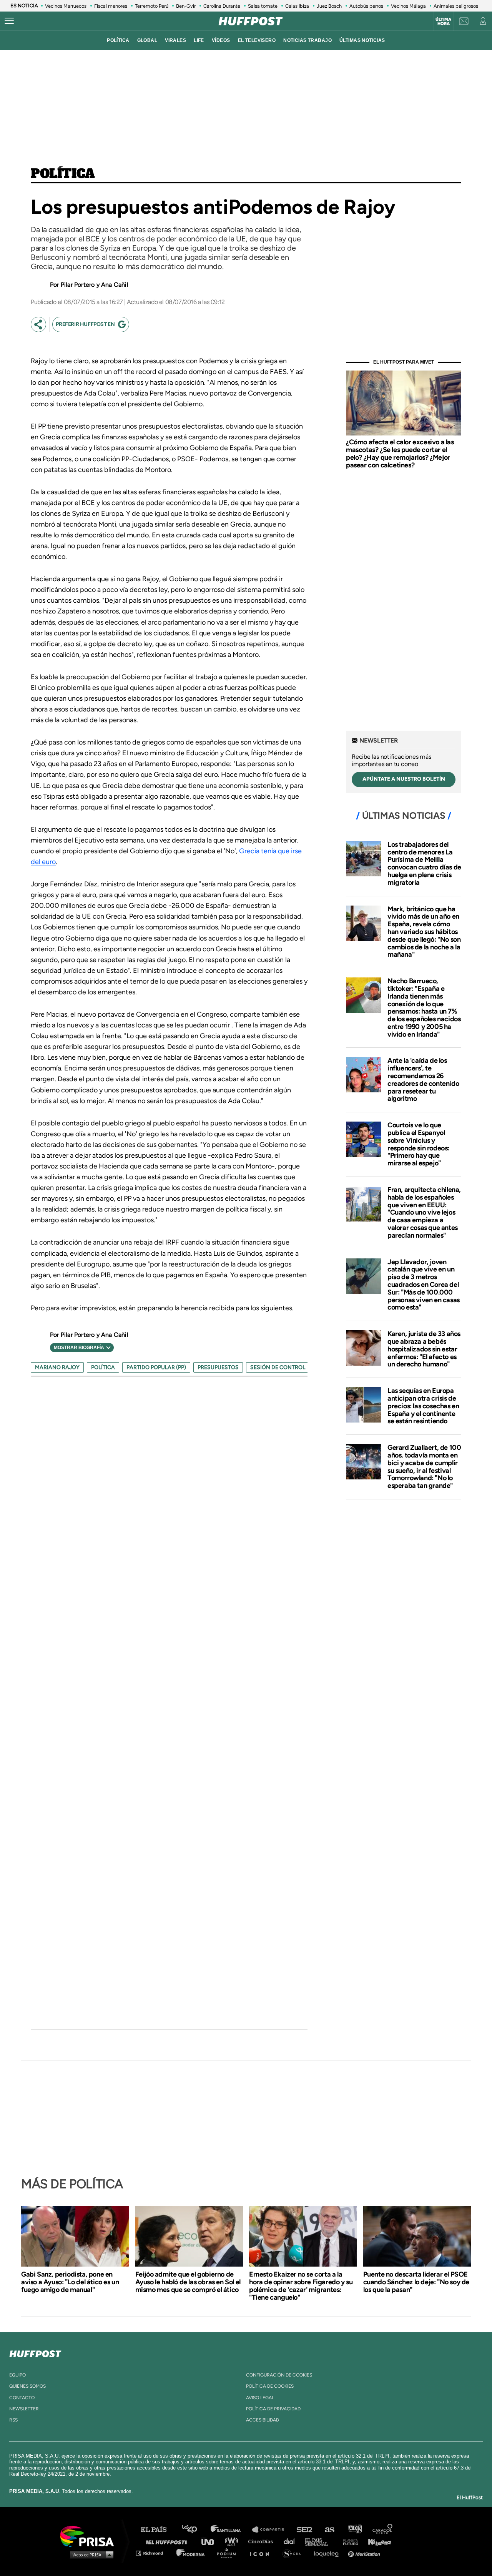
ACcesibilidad (263, 2420)
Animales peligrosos (456, 6)
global (147, 40)
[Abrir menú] (9, 21)
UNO (211, 2541)
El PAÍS (158, 2530)
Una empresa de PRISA (90, 2536)
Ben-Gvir (186, 6)
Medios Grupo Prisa (90, 2554)
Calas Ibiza (297, 6)
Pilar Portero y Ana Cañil (95, 285)
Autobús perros (366, 6)
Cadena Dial (292, 2541)
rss (13, 2420)
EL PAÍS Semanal (320, 2541)
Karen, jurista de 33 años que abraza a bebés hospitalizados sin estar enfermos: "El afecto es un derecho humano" (424, 1349)
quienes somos (27, 2386)
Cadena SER (305, 2530)
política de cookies (270, 2386)
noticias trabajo (307, 40)
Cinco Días (263, 2541)
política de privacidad (273, 2409)
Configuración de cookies (279, 2375)
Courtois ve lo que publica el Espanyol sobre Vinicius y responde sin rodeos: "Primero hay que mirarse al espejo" (418, 1144)
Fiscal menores (111, 6)
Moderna (191, 2553)
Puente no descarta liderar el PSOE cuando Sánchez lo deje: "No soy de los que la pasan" (416, 2282)
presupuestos (218, 1367)
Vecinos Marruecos (66, 6)
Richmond (153, 2553)
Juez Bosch (329, 6)
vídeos (221, 40)
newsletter (24, 2409)
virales (175, 40)
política (118, 40)
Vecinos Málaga (408, 6)
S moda (294, 2553)
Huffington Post (168, 2541)
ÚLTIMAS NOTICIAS (362, 40)
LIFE (199, 40)
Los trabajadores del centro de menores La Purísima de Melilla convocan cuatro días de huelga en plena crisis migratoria (424, 863)
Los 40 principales (195, 2530)
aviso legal (260, 2398)
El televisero (257, 40)
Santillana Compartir (272, 2530)
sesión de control (278, 1367)
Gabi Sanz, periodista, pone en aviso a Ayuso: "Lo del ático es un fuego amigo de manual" (70, 2282)
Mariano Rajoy (57, 1367)
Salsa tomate (263, 6)
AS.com (329, 2530)
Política (63, 174)
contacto (22, 2398)
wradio (233, 2541)
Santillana (231, 2530)
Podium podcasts (229, 2553)
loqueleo (328, 2553)
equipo (17, 2375)
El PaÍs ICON (262, 2553)
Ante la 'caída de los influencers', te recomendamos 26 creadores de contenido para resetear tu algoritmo (423, 1079)
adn (355, 2530)
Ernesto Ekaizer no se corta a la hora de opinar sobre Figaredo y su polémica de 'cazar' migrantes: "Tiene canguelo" (301, 2286)
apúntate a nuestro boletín (404, 779)
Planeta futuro (348, 2541)
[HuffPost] (35, 2352)
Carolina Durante (222, 6)
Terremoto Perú (152, 6)
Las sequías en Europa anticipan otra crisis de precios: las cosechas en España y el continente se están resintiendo (423, 1406)
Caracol (383, 2530)
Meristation (365, 2553)
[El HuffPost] (251, 21)
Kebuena (376, 2541)
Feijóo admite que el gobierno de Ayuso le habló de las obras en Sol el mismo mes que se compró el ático (188, 2282)
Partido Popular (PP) (156, 1367)
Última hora (443, 22)
